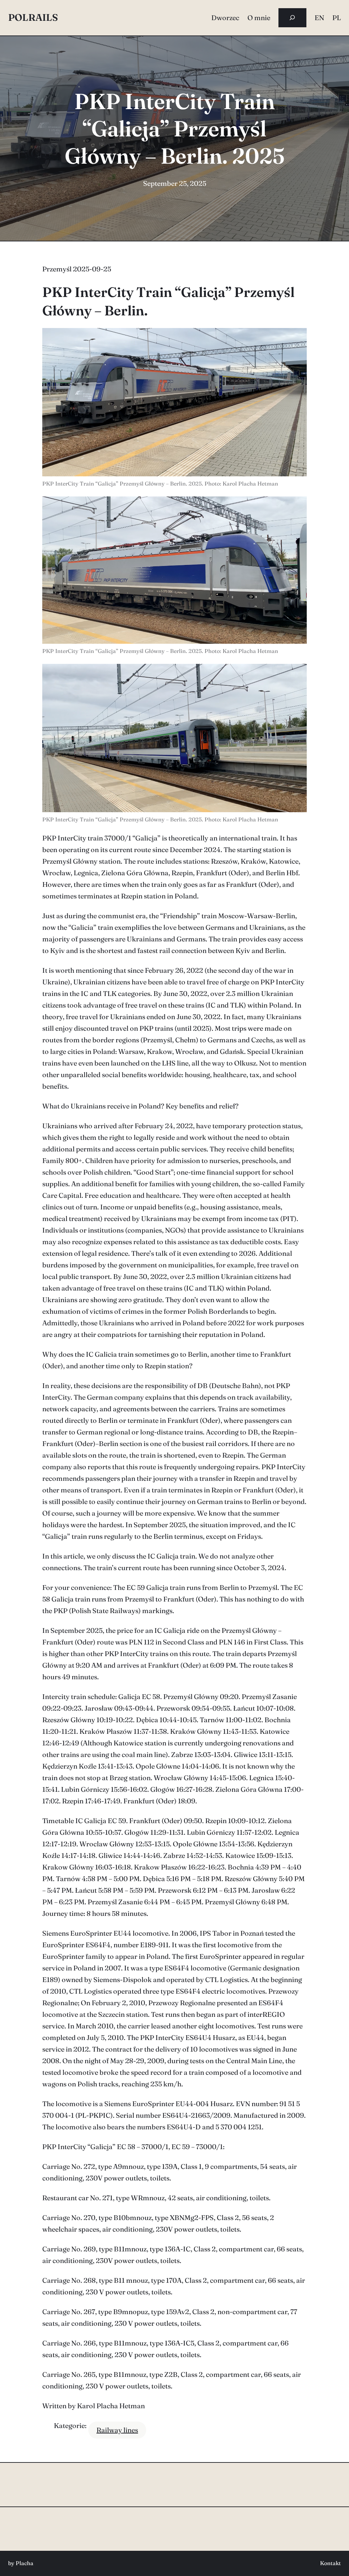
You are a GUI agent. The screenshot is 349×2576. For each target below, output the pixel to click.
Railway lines (117, 2430)
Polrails (33, 17)
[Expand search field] (292, 18)
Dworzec (225, 18)
